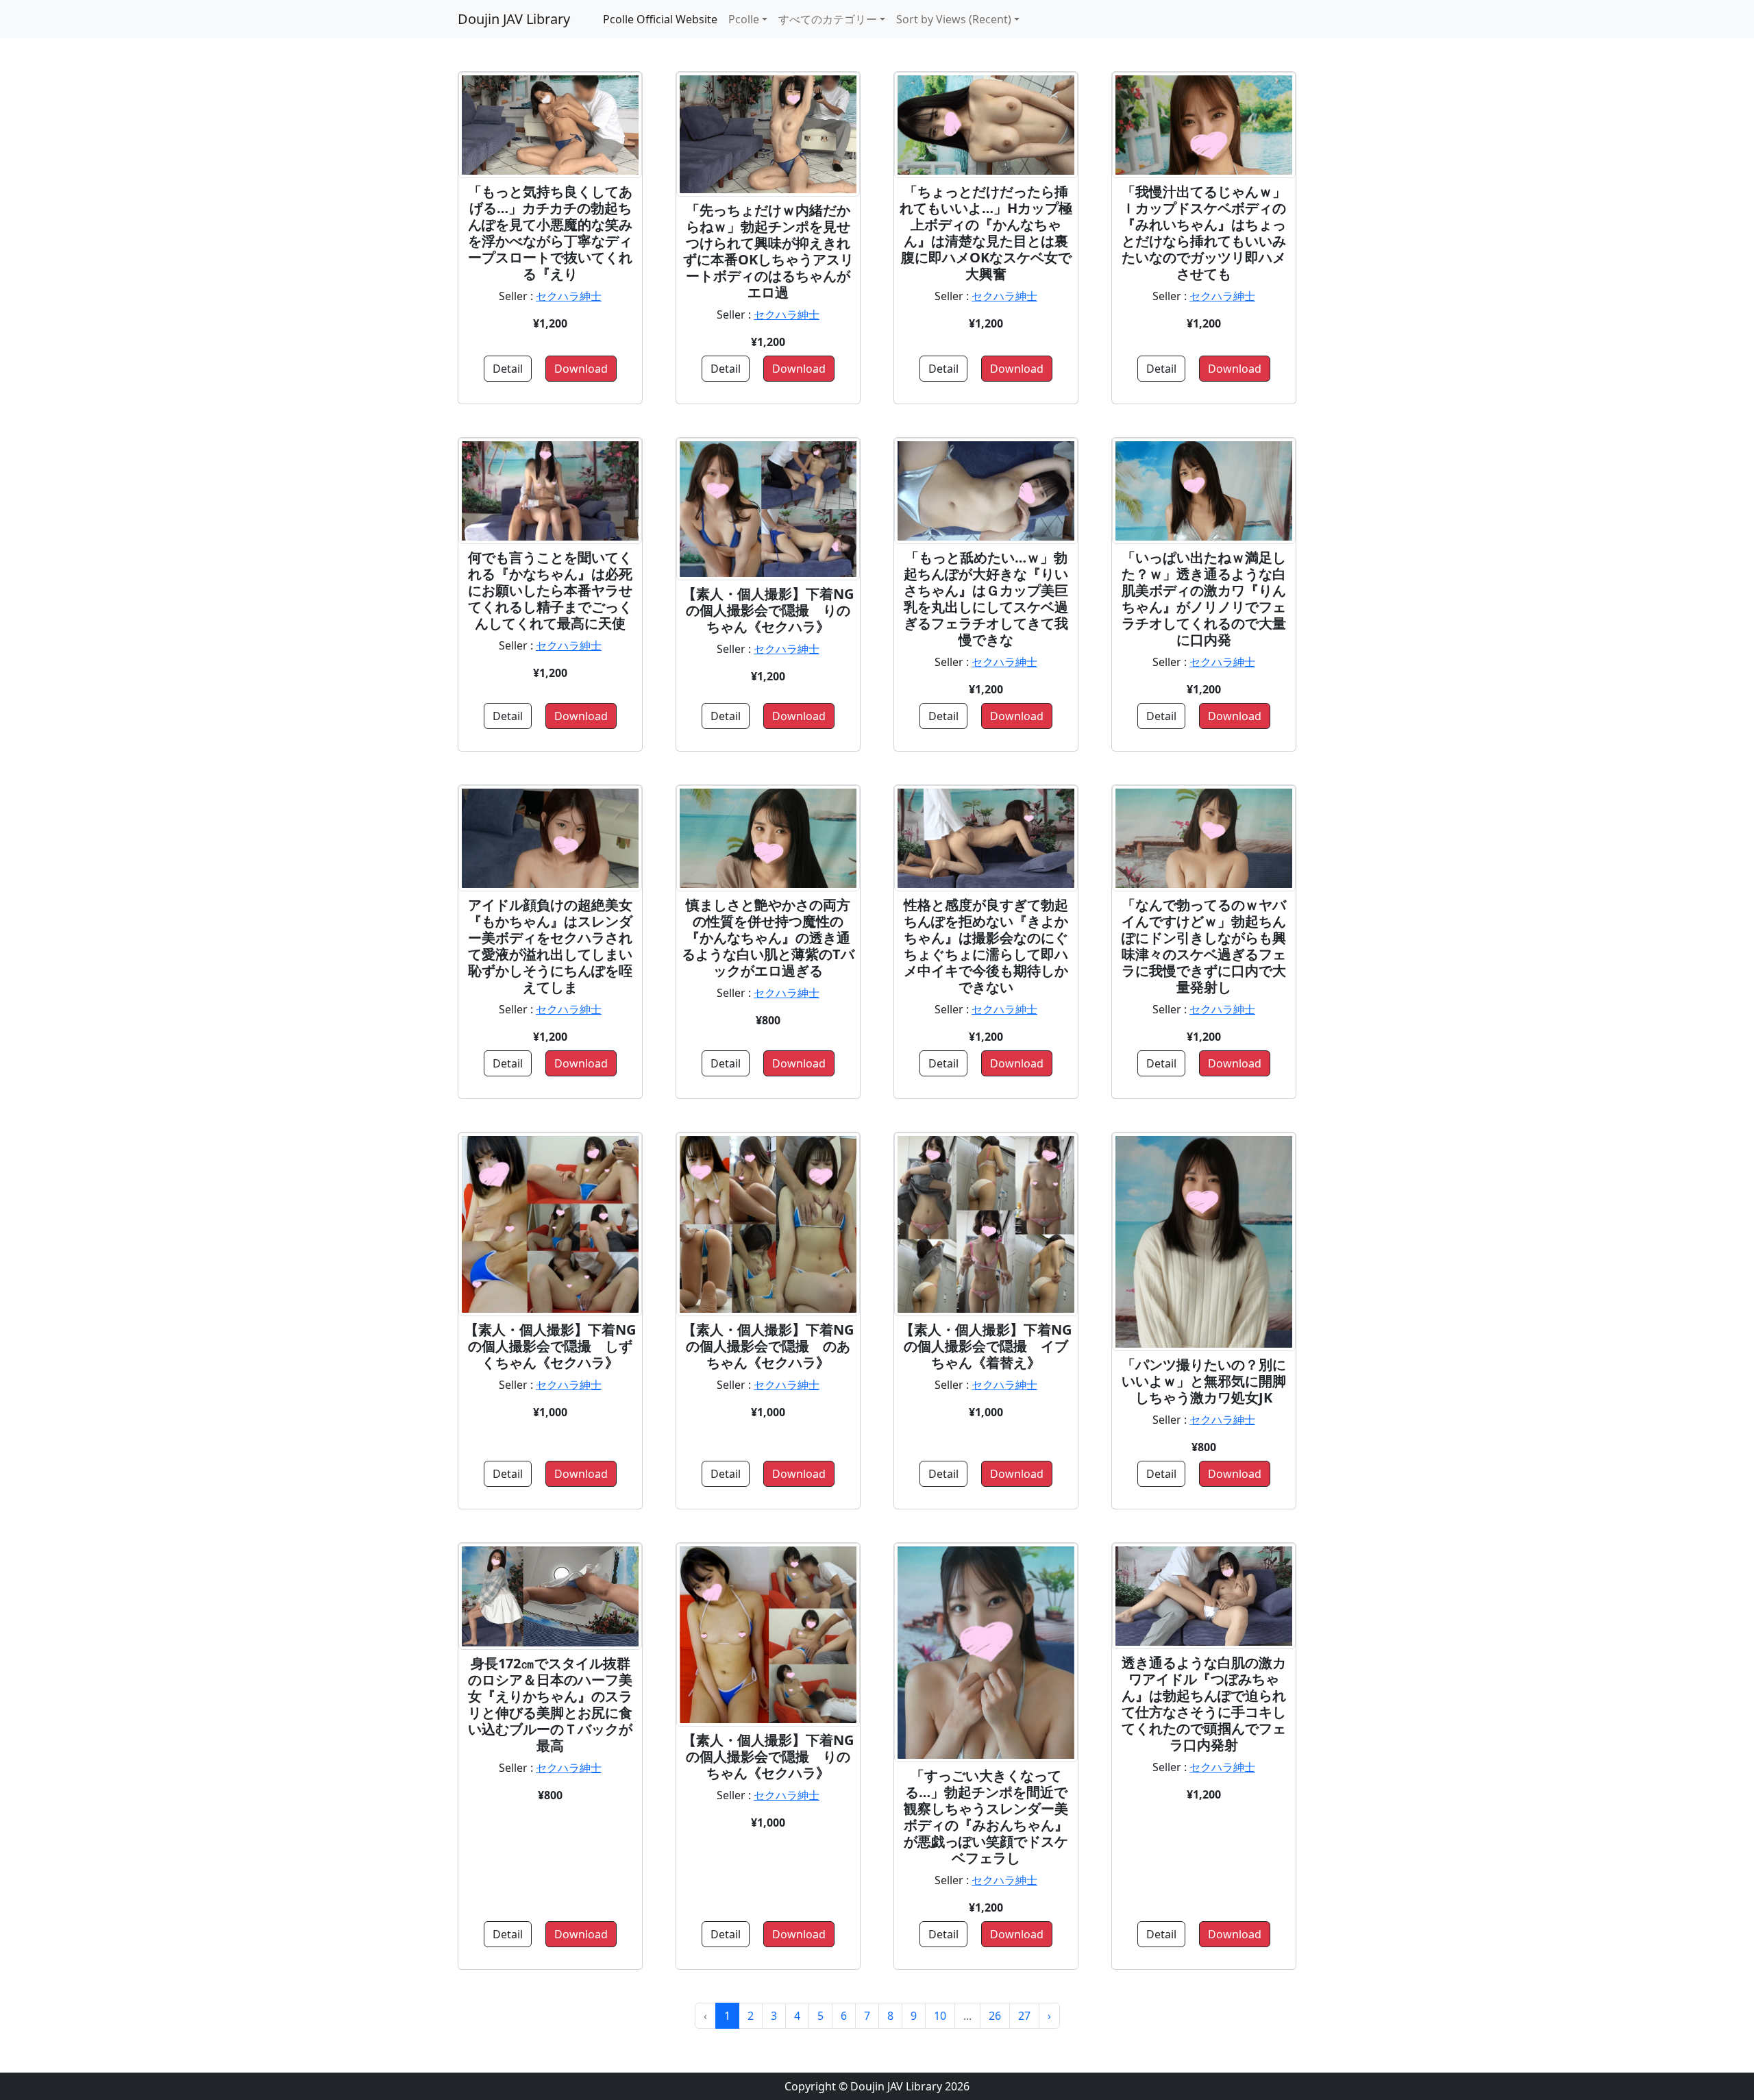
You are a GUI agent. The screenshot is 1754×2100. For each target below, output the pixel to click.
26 (995, 2016)
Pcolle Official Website (660, 19)
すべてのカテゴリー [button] (828, 19)
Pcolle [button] (744, 19)
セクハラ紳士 (569, 296)
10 (940, 2016)
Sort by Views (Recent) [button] (954, 19)
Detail (508, 369)
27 (1024, 2016)
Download (581, 369)
